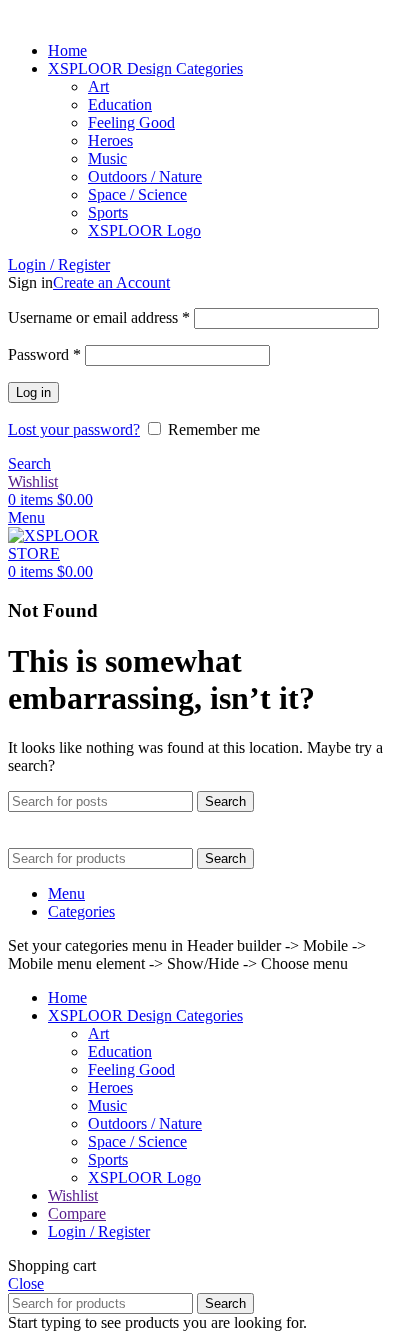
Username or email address (99, 317)
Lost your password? (74, 429)
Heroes (110, 140)
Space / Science (137, 194)
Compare (77, 1213)
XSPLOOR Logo (144, 230)
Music (107, 158)
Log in (33, 392)
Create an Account (111, 282)
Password (44, 354)
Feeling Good (131, 122)
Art (98, 86)
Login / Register (99, 1231)
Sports (108, 212)
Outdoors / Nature (145, 176)
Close (26, 1283)
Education (120, 104)
